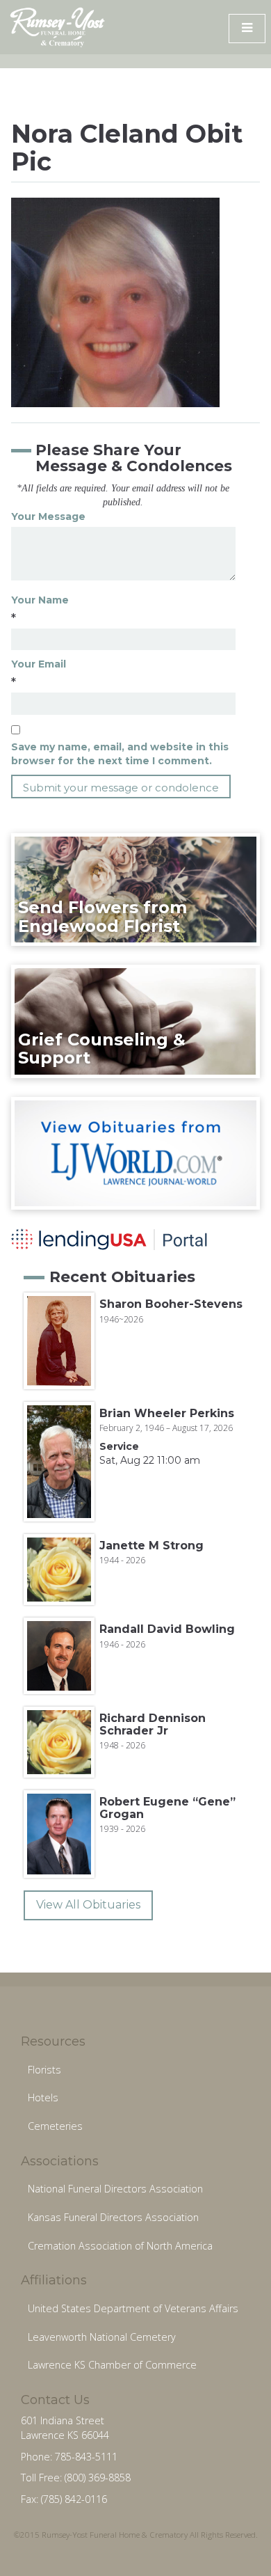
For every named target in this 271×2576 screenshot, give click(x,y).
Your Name (40, 600)
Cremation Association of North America (120, 2246)
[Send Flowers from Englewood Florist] (136, 889)
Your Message (48, 516)
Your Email (39, 664)
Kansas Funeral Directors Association (113, 2217)
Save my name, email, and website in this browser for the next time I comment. (120, 754)
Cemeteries (55, 2126)
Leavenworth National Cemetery (102, 2337)
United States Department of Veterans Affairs (133, 2308)
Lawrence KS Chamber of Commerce (112, 2365)
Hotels (43, 2097)
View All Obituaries (88, 1905)
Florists (44, 2070)
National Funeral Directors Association (115, 2189)
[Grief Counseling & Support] (136, 1020)
